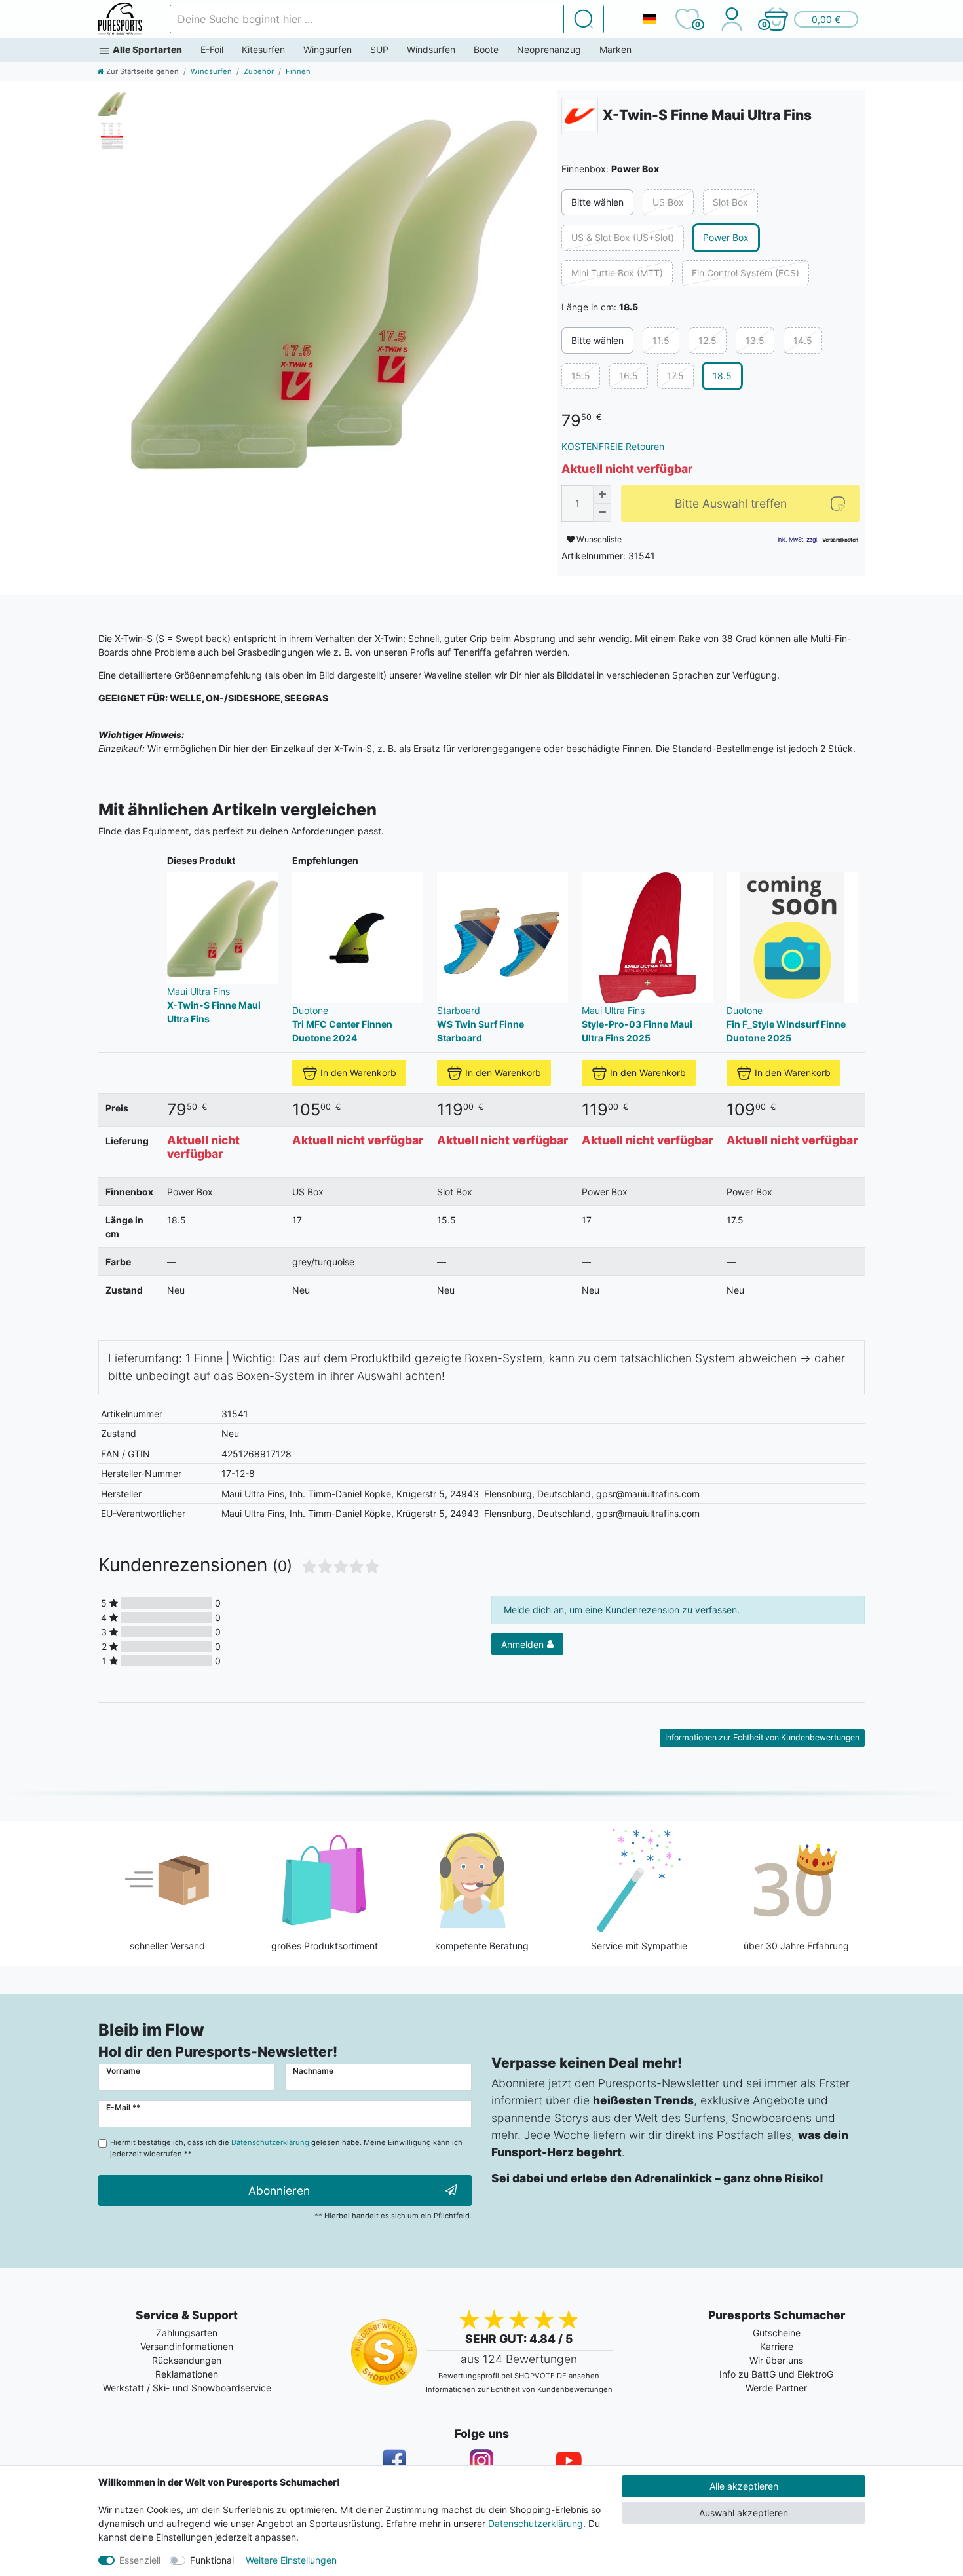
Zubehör (259, 71)
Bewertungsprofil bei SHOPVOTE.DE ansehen (519, 2376)
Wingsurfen (328, 49)
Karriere (777, 2346)
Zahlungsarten (187, 2333)
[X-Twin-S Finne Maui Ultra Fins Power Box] (334, 294)
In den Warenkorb (358, 1073)
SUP (379, 49)
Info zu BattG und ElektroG (776, 2374)
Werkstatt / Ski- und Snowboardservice (187, 2388)
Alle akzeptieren (744, 2486)
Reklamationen (187, 2374)
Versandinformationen (187, 2346)
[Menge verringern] (602, 513)
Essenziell (140, 2560)
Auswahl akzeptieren (744, 2513)
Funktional (212, 2560)
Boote (486, 49)
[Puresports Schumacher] (120, 19)
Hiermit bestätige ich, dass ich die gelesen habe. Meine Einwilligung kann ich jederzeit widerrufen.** (286, 2148)
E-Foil (212, 49)
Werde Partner (776, 2388)
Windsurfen (431, 49)
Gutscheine (777, 2333)
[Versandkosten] (840, 539)
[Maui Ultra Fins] (580, 116)
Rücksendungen (187, 2360)
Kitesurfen (263, 49)
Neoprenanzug (549, 49)
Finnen (298, 71)
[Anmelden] (731, 19)
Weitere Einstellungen (291, 2560)
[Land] (649, 19)
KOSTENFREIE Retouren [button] (613, 446)
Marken (615, 49)
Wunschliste (598, 539)
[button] (810, 19)
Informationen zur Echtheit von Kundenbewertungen (762, 1737)
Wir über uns (776, 2360)
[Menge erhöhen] (602, 495)
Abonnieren (279, 2191)
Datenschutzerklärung (536, 2523)
